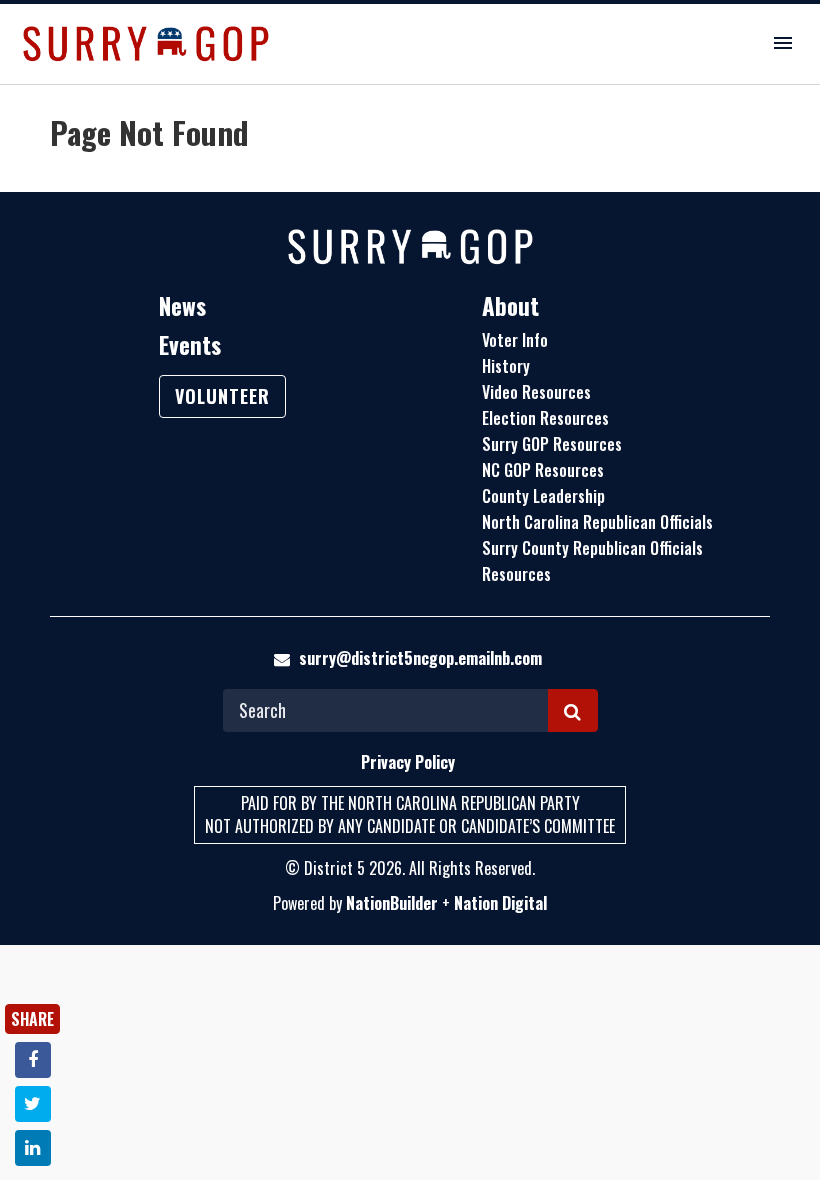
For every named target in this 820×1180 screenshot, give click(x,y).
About (510, 306)
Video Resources (536, 392)
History (506, 366)
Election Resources (545, 418)
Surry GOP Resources (552, 444)
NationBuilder (392, 903)
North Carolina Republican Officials (597, 522)
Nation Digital (500, 903)
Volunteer (222, 396)
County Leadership (543, 496)
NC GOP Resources (543, 470)
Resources (516, 574)
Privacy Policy (408, 762)
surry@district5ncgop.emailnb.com (420, 658)
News (182, 306)
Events (190, 345)
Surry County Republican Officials (592, 548)
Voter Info (515, 340)
